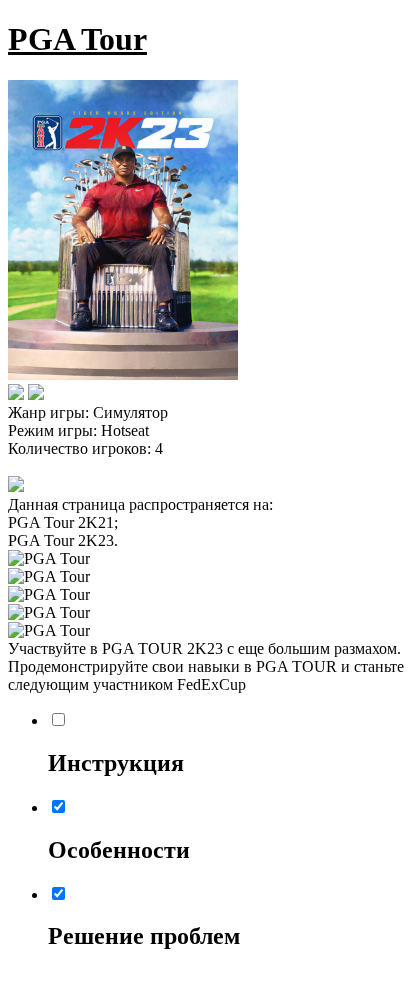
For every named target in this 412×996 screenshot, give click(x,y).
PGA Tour (77, 39)
